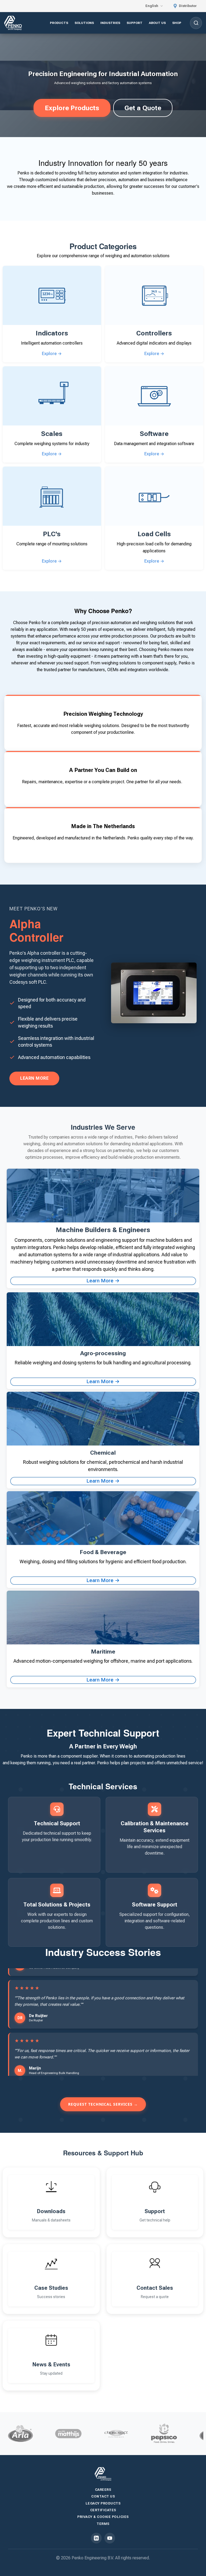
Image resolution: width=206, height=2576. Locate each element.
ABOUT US (157, 23)
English (152, 6)
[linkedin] (96, 2538)
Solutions (84, 23)
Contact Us (103, 2496)
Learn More (34, 1078)
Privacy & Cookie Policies (103, 2517)
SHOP (177, 23)
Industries (110, 23)
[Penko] (103, 2474)
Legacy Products (103, 2503)
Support (135, 23)
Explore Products (72, 108)
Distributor (187, 6)
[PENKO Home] (13, 23)
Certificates (103, 2510)
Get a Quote (143, 108)
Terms (103, 2524)
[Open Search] (196, 23)
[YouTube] (110, 2538)
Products (59, 23)
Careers (103, 2490)
